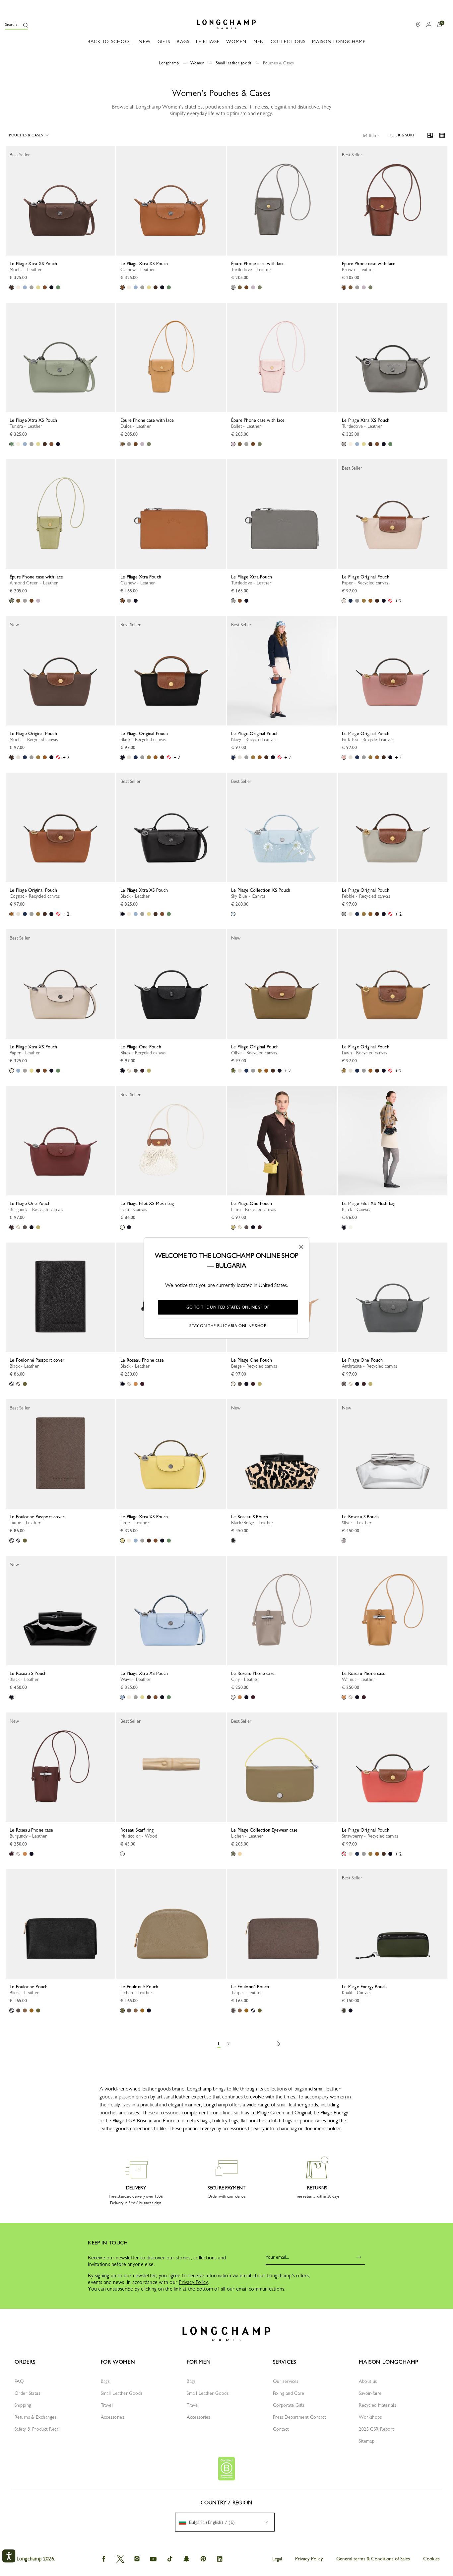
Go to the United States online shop (228, 1307)
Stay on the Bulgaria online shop (228, 1326)
